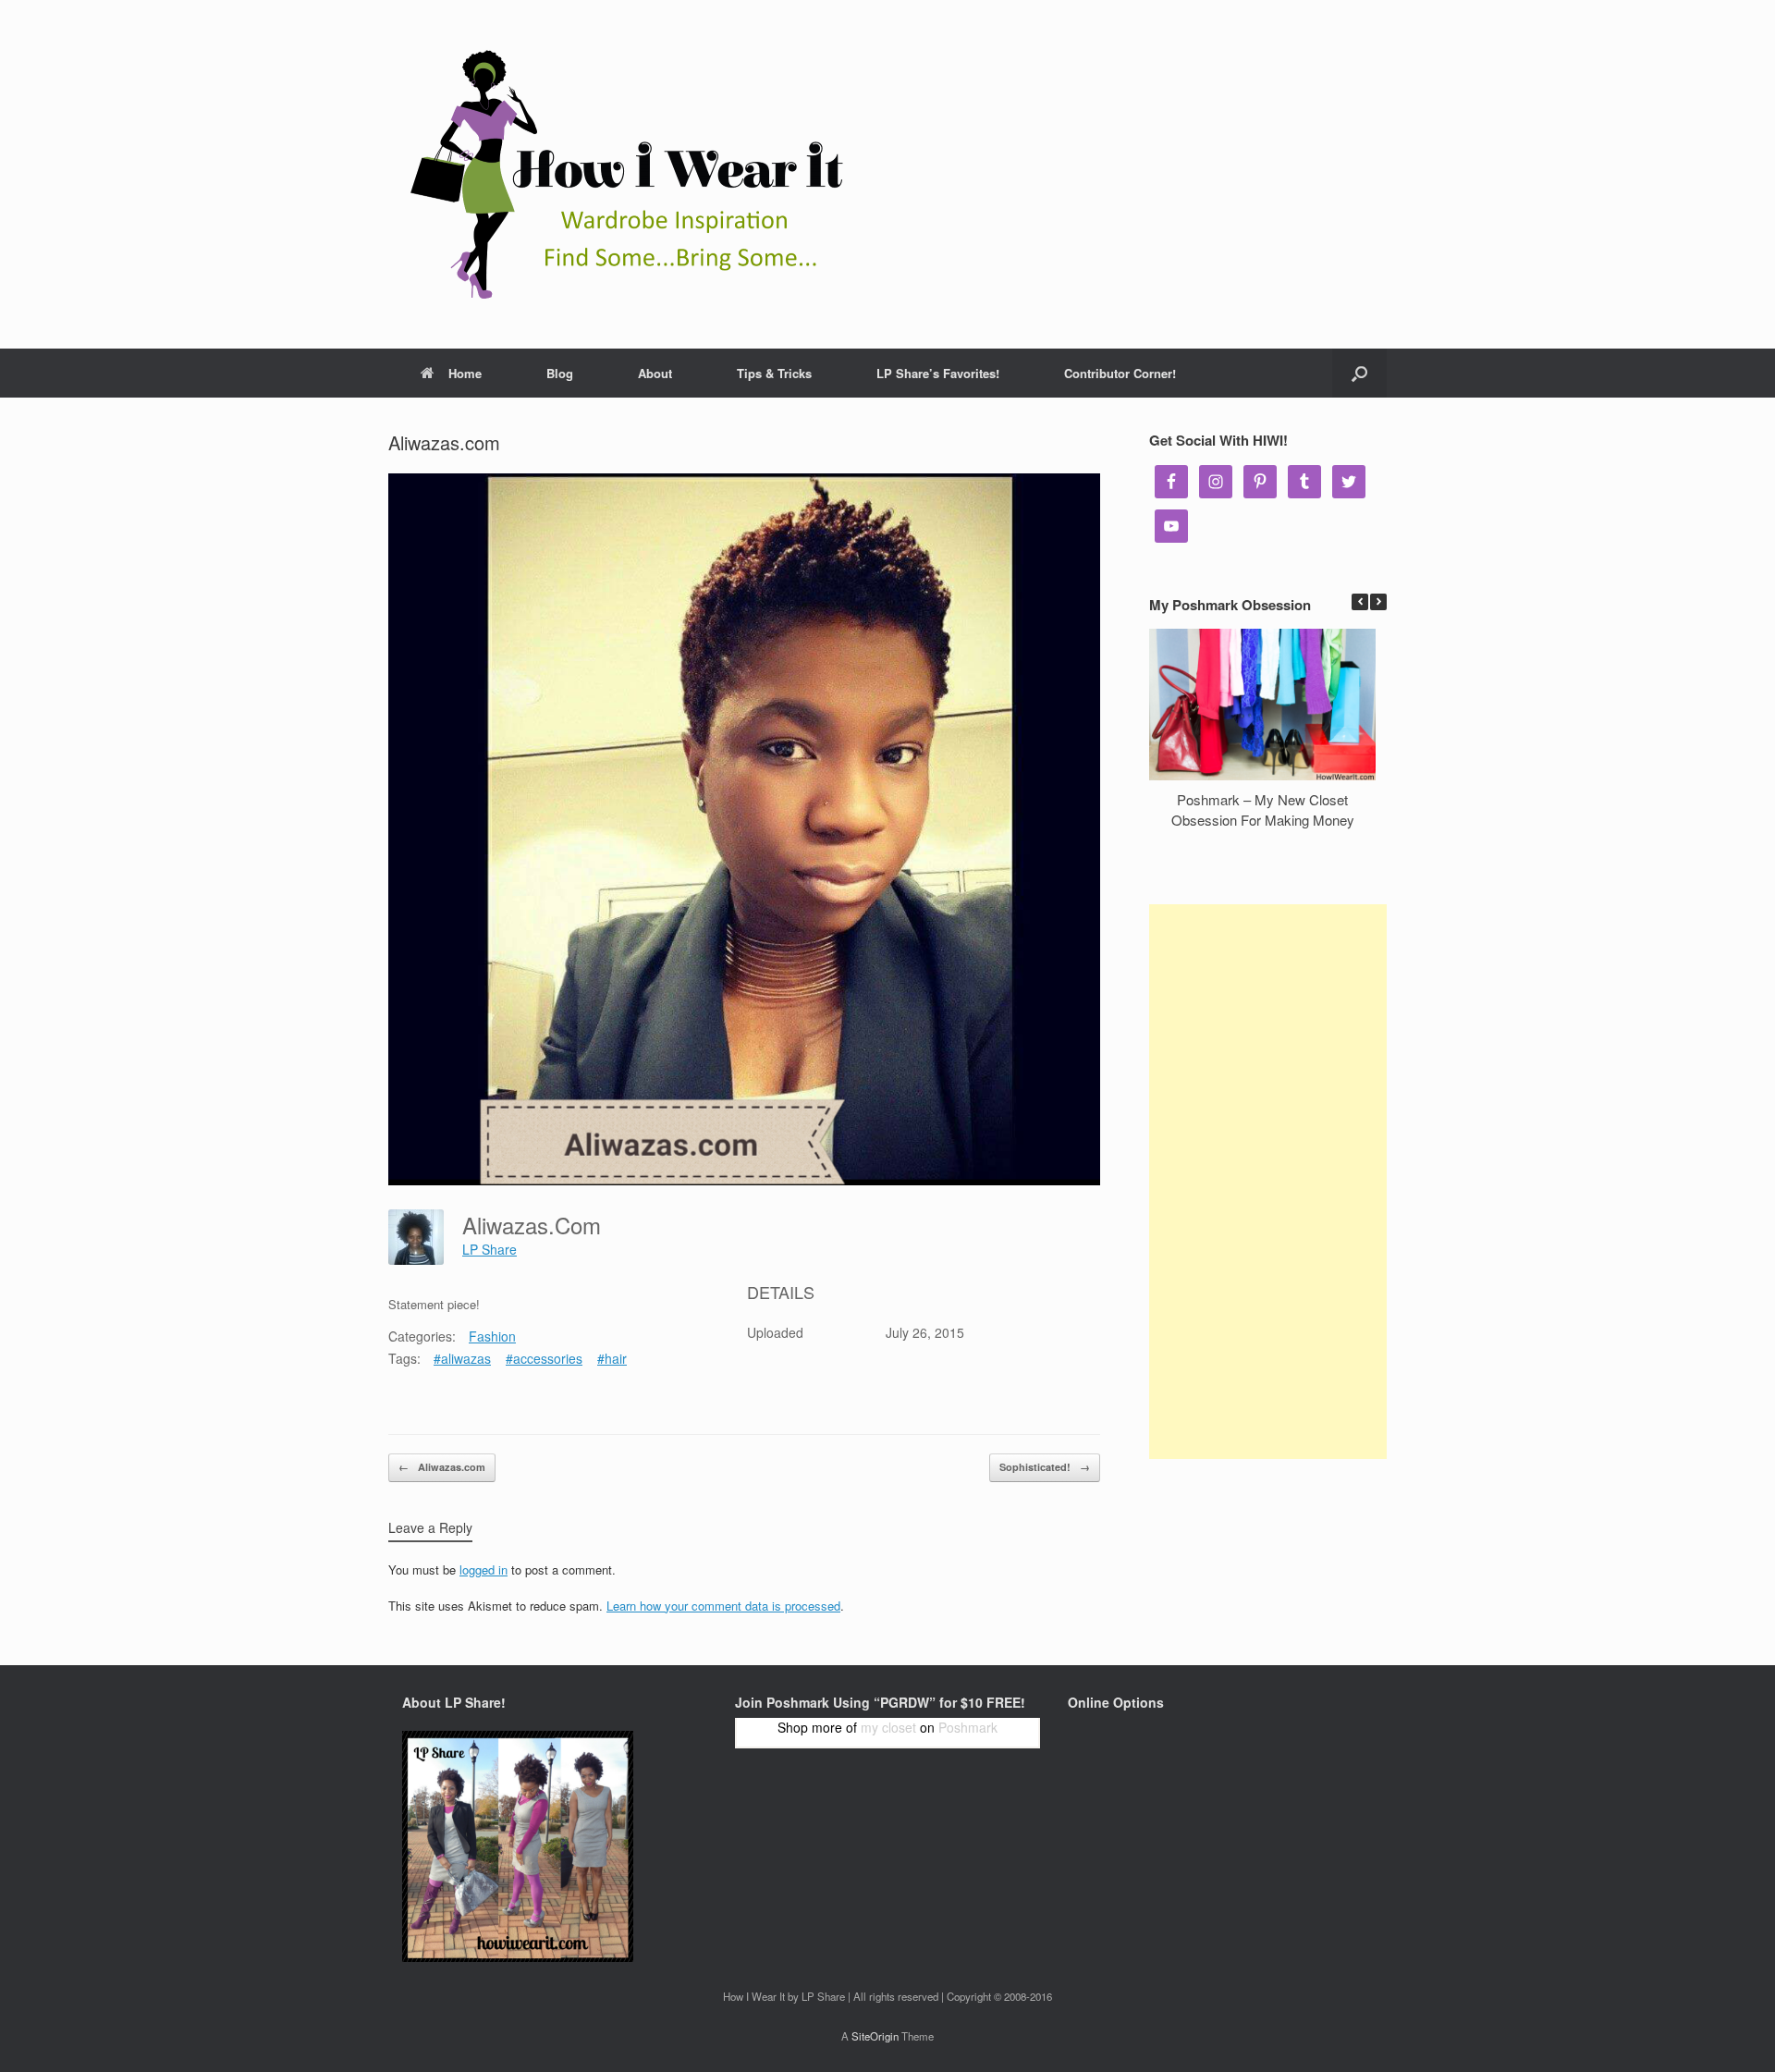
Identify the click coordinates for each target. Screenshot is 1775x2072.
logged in (484, 1569)
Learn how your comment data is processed (723, 1606)
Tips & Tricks (774, 373)
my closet (888, 1727)
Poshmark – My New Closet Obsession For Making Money (1263, 810)
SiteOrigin (875, 2036)
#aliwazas (462, 1358)
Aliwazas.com (442, 1467)
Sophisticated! (1045, 1467)
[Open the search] (1359, 373)
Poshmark (968, 1727)
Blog (560, 373)
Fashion (492, 1336)
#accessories (544, 1358)
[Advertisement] (1268, 1182)
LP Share (490, 1249)
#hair (612, 1358)
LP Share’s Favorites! (938, 373)
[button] (1378, 602)
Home (465, 373)
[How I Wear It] (619, 174)
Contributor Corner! (1120, 373)
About (655, 373)
